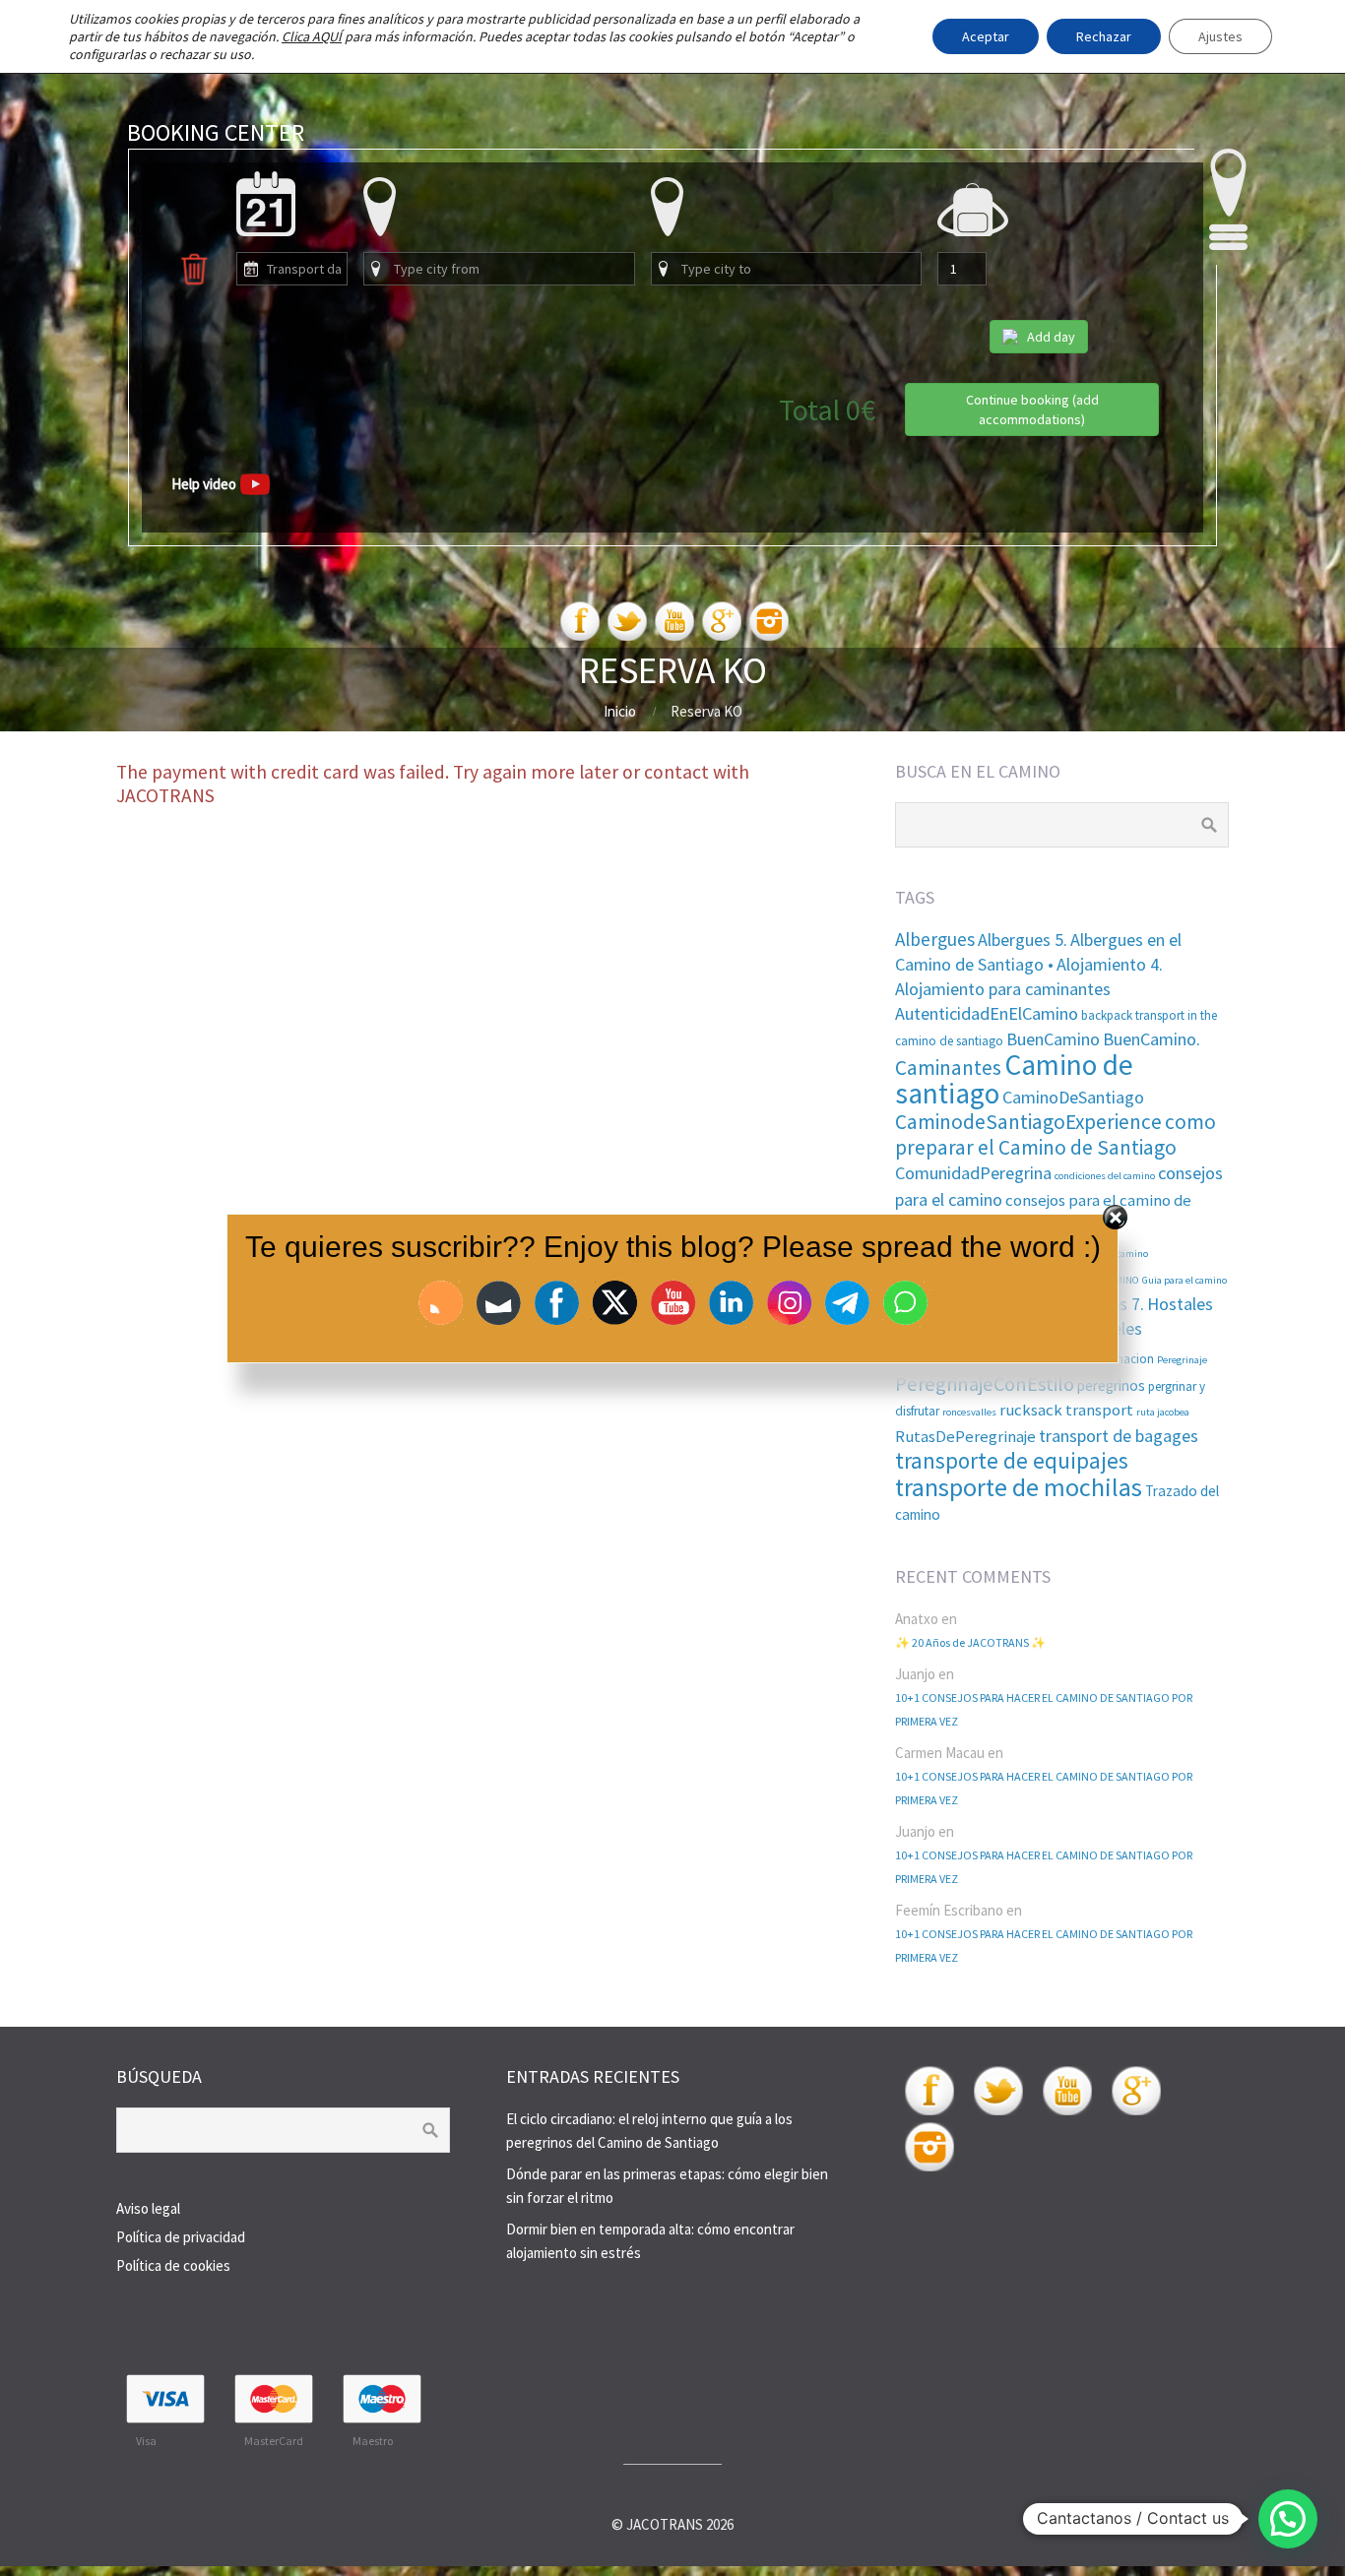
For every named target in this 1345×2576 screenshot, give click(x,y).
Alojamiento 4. (1110, 964)
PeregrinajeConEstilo (985, 1384)
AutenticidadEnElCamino (987, 1013)
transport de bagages (1119, 1436)
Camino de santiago (1014, 1079)
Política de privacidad (181, 2237)
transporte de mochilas (1019, 1487)
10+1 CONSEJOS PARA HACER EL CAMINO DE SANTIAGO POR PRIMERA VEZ (1044, 1709)
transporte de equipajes (1012, 1461)
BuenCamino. (1152, 1039)
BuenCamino (1053, 1039)
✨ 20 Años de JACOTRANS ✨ (970, 1642)
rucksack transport (1066, 1410)
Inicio (620, 711)
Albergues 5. (1023, 940)
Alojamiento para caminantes (1003, 989)
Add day (1051, 337)
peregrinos (1111, 1385)
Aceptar (986, 36)
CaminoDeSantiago (1073, 1097)
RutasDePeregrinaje (965, 1437)
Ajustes (1220, 36)
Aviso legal (148, 2208)
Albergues (935, 939)
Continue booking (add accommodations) (1032, 409)
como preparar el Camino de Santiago (1056, 1134)
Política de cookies (173, 2265)
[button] (1288, 2519)
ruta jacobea (1163, 1412)
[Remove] (194, 281)
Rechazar (1104, 36)
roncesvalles (969, 1412)
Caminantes (948, 1068)
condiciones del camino (1105, 1176)
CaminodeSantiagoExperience (1028, 1122)
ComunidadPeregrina (973, 1173)
